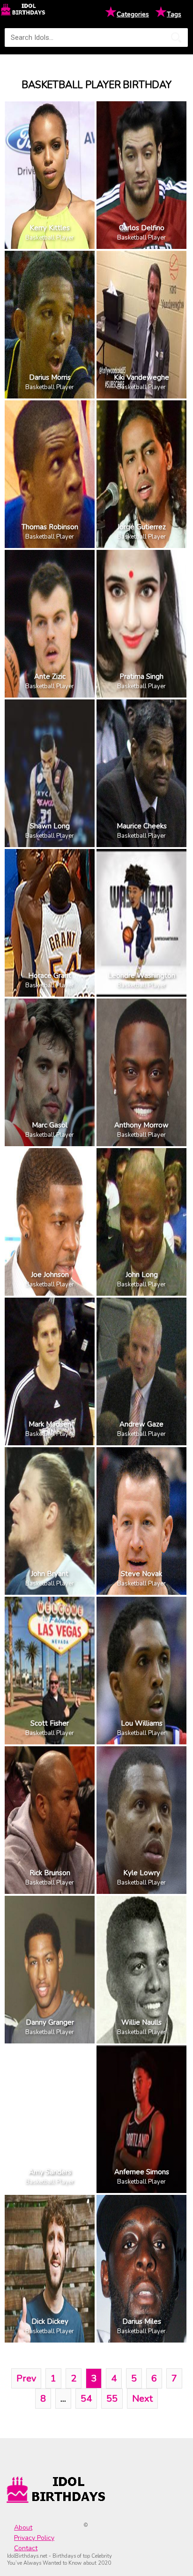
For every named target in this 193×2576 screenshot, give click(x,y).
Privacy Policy (34, 2538)
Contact (26, 2548)
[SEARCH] (176, 38)
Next (142, 2399)
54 (86, 2399)
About (23, 2527)
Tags (174, 14)
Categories (133, 14)
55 (112, 2399)
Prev (26, 2378)
